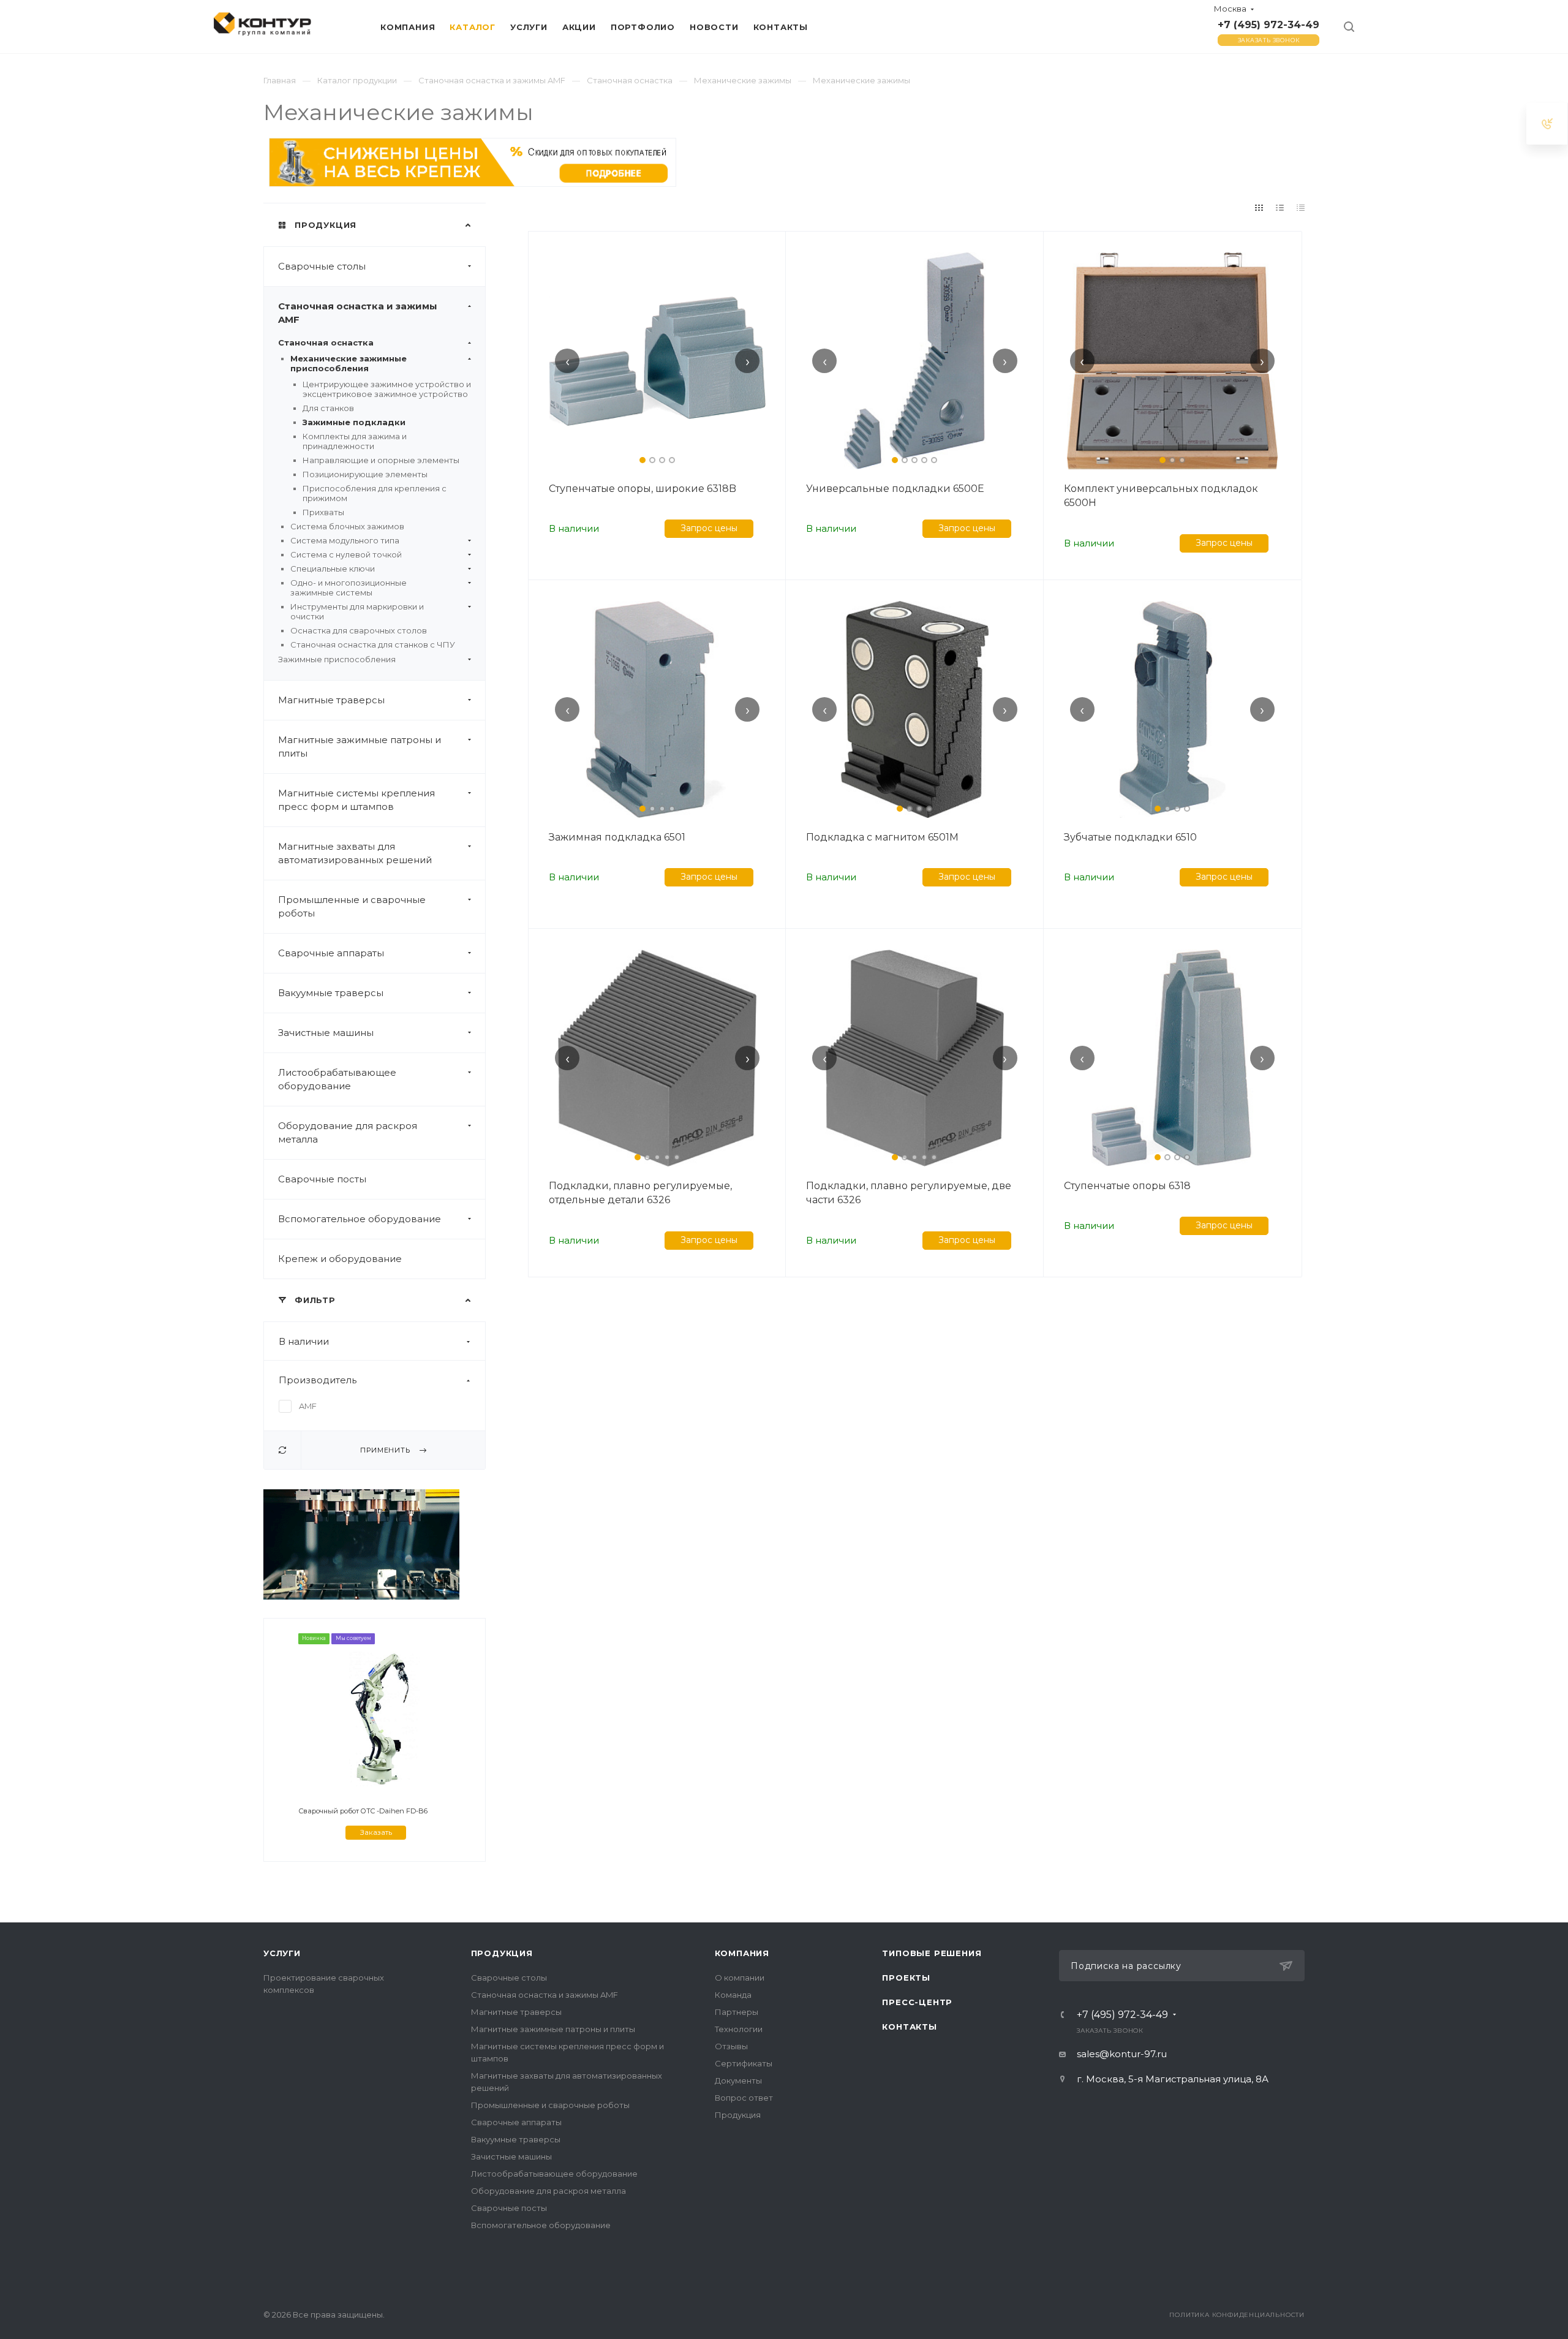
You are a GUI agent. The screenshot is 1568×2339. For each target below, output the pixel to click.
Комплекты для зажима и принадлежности (355, 441)
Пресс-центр (917, 2002)
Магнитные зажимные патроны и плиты (360, 746)
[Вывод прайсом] (1301, 208)
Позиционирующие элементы (365, 474)
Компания (742, 1953)
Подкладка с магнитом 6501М (882, 837)
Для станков (328, 408)
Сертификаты (744, 2063)
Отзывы (731, 2046)
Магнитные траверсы (331, 700)
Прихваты (323, 512)
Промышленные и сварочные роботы (352, 906)
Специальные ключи (333, 569)
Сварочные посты (322, 1179)
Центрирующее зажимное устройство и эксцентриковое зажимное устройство (387, 389)
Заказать (376, 1832)
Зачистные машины (326, 1033)
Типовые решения (932, 1953)
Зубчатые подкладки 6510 (1130, 837)
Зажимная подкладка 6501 (617, 837)
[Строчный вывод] (1280, 208)
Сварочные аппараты (331, 953)
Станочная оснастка (326, 342)
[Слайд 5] (934, 460)
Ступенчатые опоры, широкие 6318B (643, 489)
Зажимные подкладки (354, 422)
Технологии (739, 2029)
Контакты (909, 2027)
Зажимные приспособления (337, 659)
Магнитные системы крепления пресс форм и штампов (356, 800)
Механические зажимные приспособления (349, 363)
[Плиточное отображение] (1259, 208)
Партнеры (737, 2012)
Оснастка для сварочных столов (359, 630)
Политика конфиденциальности (1237, 2315)
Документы (738, 2080)
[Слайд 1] (643, 460)
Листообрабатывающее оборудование (337, 1079)
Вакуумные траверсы (331, 993)
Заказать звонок (1269, 40)
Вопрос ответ (744, 2098)
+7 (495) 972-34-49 (1268, 25)
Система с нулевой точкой (346, 554)
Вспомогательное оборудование (360, 1219)
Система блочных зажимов (347, 526)
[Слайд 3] (662, 460)
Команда (733, 1995)
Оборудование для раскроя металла (348, 1132)
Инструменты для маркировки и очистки (357, 611)
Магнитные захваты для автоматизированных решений (355, 853)
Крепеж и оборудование (340, 1259)
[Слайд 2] (652, 460)
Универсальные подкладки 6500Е (895, 489)
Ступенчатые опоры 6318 (1127, 1186)
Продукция (502, 1953)
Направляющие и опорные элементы (381, 460)
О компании (740, 1978)
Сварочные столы (322, 266)
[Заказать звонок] (1547, 123)
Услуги (282, 1953)
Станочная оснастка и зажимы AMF (358, 313)
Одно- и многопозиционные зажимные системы (349, 588)
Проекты (906, 1978)
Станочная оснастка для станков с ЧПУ (373, 644)
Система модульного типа (345, 540)
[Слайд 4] (672, 460)
